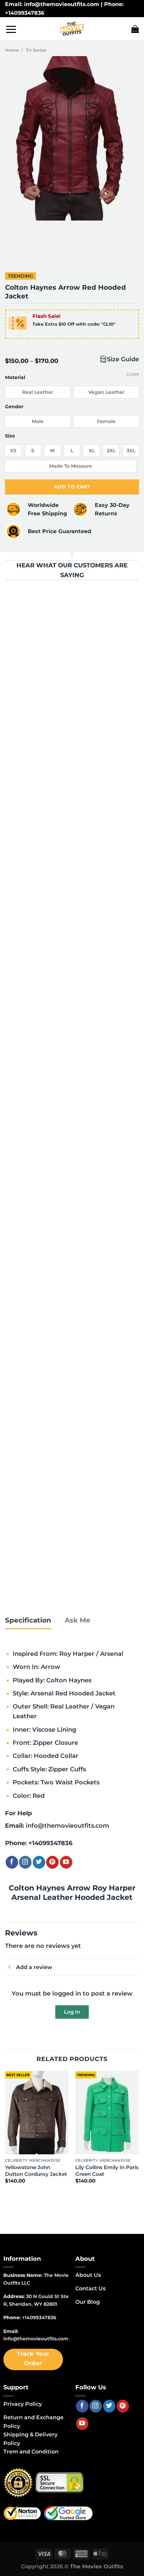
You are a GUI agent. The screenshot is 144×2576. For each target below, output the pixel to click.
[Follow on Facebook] (12, 1862)
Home (12, 50)
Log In (72, 2012)
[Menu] (11, 29)
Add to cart (72, 487)
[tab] (28, 1621)
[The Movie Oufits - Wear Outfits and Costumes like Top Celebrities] (72, 29)
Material (15, 378)
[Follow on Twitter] (39, 1862)
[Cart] (135, 29)
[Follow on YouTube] (66, 1862)
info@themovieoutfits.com (67, 1825)
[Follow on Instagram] (25, 1862)
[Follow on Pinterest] (52, 1862)
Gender (14, 407)
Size (10, 436)
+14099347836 (50, 1843)
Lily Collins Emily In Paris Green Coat (107, 2171)
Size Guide (123, 359)
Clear (133, 374)
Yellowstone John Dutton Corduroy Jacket (36, 2171)
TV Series (36, 50)
